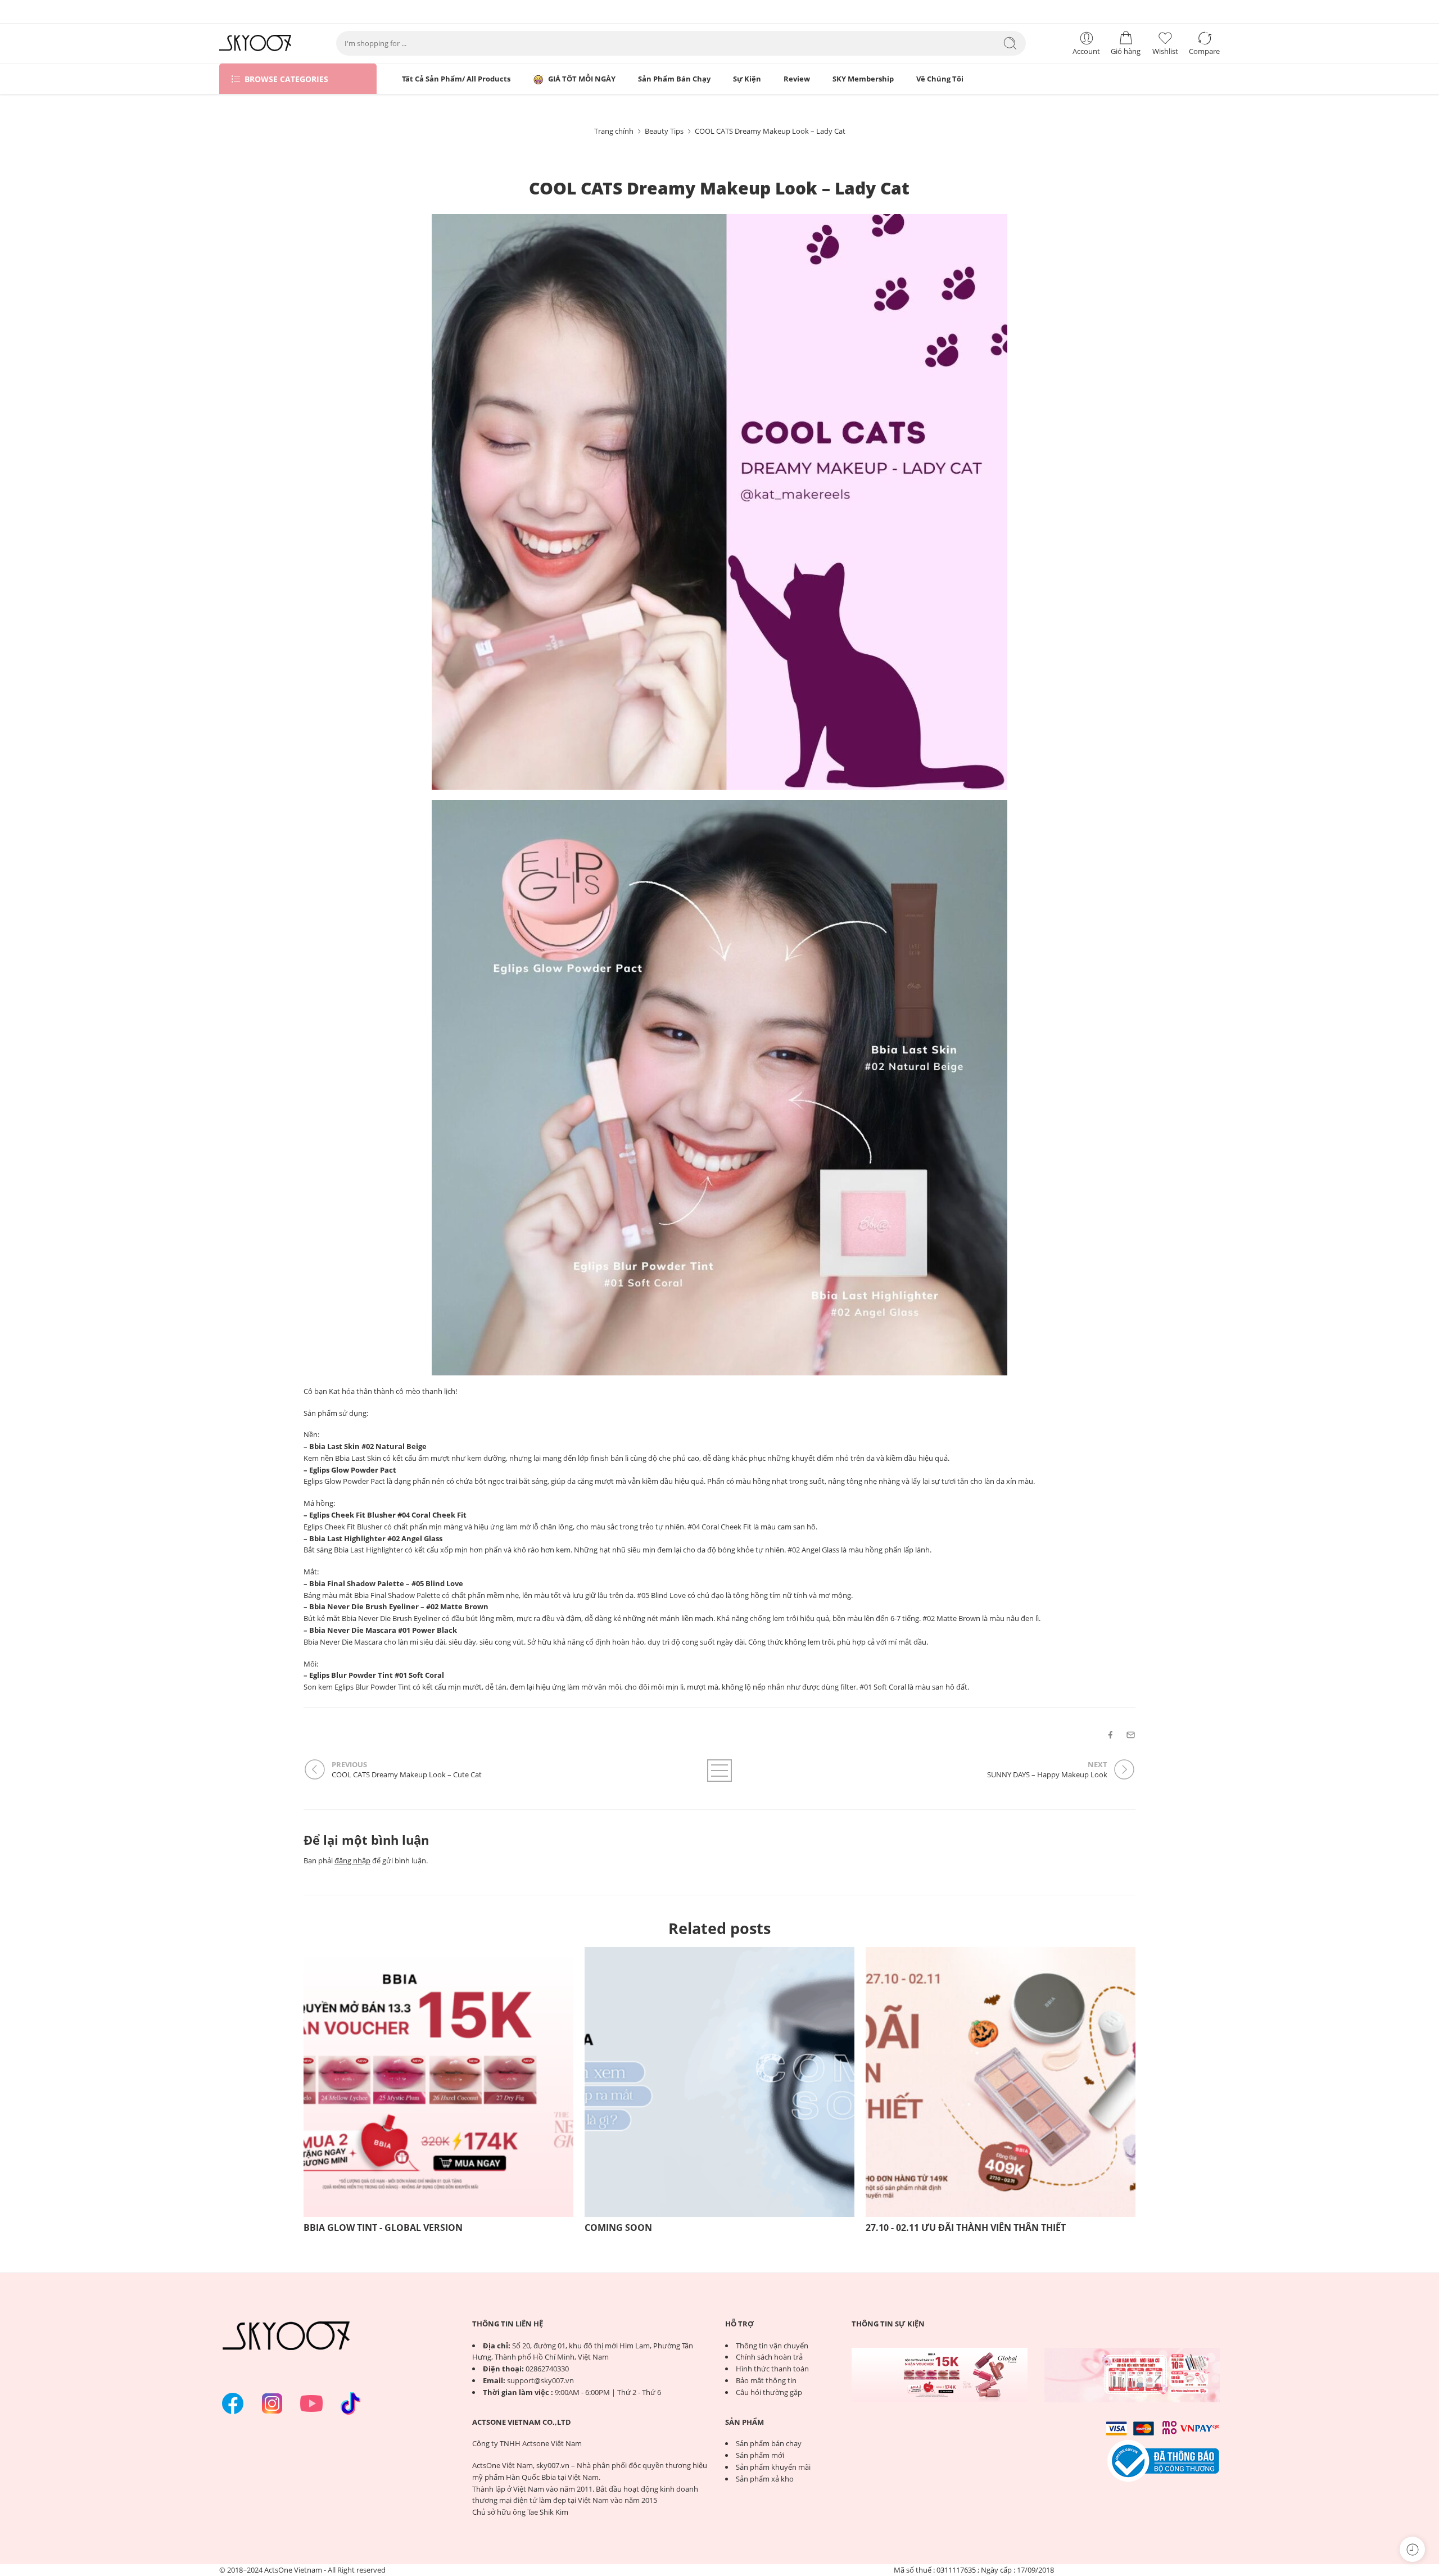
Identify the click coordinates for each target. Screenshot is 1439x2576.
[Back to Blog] (719, 1771)
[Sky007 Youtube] (311, 2403)
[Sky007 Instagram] (272, 2403)
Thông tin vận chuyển (772, 2346)
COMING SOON (618, 2228)
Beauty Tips (664, 131)
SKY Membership (863, 79)
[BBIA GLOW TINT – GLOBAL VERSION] (940, 2375)
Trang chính (614, 131)
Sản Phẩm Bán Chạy (674, 79)
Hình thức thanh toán (772, 2369)
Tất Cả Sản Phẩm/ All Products (456, 79)
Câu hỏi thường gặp (769, 2392)
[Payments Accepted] (1164, 2460)
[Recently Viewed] (1412, 2549)
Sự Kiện (747, 79)
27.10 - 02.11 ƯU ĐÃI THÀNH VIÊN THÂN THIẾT (966, 2228)
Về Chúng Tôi (940, 79)
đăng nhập (352, 1860)
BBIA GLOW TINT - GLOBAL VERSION (383, 2228)
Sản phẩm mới (760, 2455)
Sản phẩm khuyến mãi (773, 2467)
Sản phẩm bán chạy (769, 2443)
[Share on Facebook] (1110, 1735)
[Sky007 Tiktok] (351, 2403)
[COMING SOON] (719, 2082)
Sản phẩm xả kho (765, 2479)
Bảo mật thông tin (766, 2380)
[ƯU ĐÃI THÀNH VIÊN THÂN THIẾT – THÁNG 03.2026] (1132, 2375)
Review (797, 79)
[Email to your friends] (1131, 1735)
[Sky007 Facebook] (233, 2403)
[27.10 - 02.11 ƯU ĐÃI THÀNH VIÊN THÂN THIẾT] (1001, 2082)
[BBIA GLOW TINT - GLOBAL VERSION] (438, 2082)
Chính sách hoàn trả (769, 2357)
